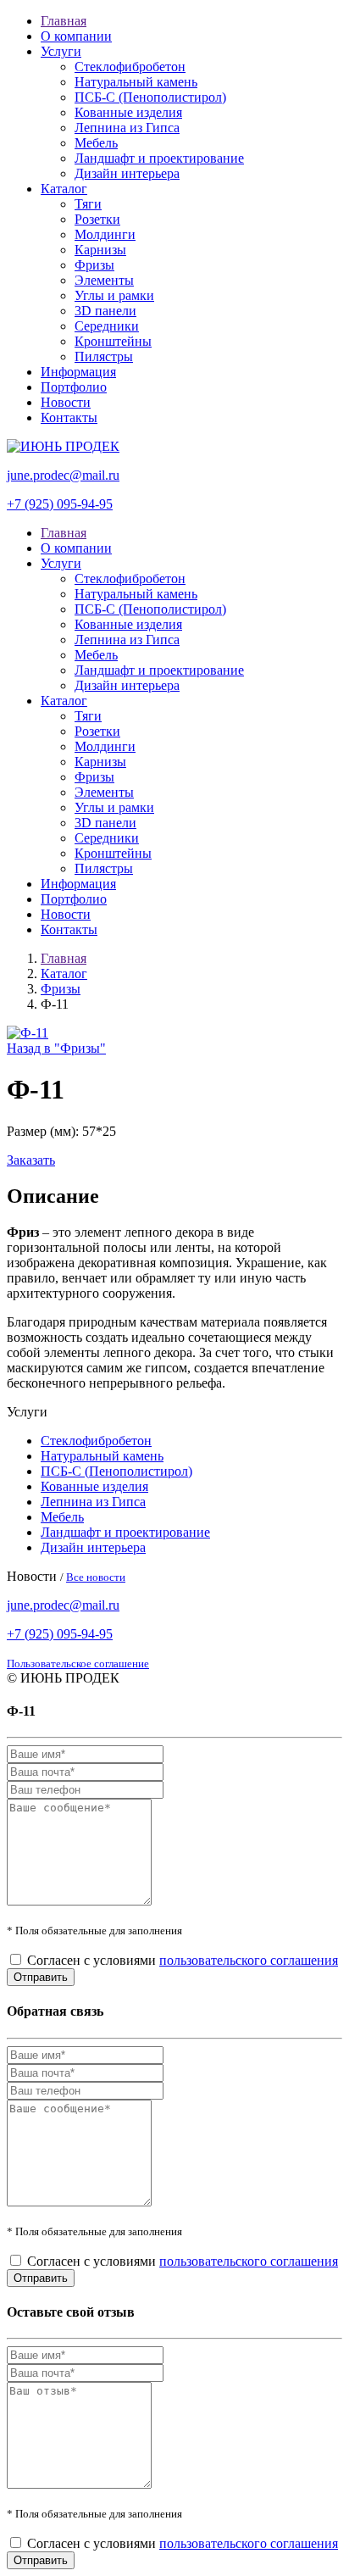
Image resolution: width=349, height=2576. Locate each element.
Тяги (88, 204)
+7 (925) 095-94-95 (60, 504)
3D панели (105, 311)
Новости (66, 402)
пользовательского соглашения (249, 1960)
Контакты (69, 417)
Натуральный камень (136, 82)
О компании (76, 36)
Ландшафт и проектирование (159, 158)
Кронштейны (113, 341)
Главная (64, 21)
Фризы (94, 265)
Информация (78, 372)
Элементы (104, 280)
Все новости (96, 1577)
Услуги (61, 51)
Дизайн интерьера (127, 173)
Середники (107, 326)
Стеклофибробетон (130, 67)
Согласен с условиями (183, 1960)
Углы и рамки (114, 295)
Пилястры (104, 356)
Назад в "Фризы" (56, 1048)
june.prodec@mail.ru (63, 475)
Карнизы (100, 250)
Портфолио (74, 387)
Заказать (31, 1160)
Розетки (97, 219)
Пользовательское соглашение (78, 1664)
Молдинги (105, 234)
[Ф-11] (28, 1033)
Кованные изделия (128, 112)
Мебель (96, 143)
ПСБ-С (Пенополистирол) (150, 97)
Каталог (64, 189)
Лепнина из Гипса (127, 128)
